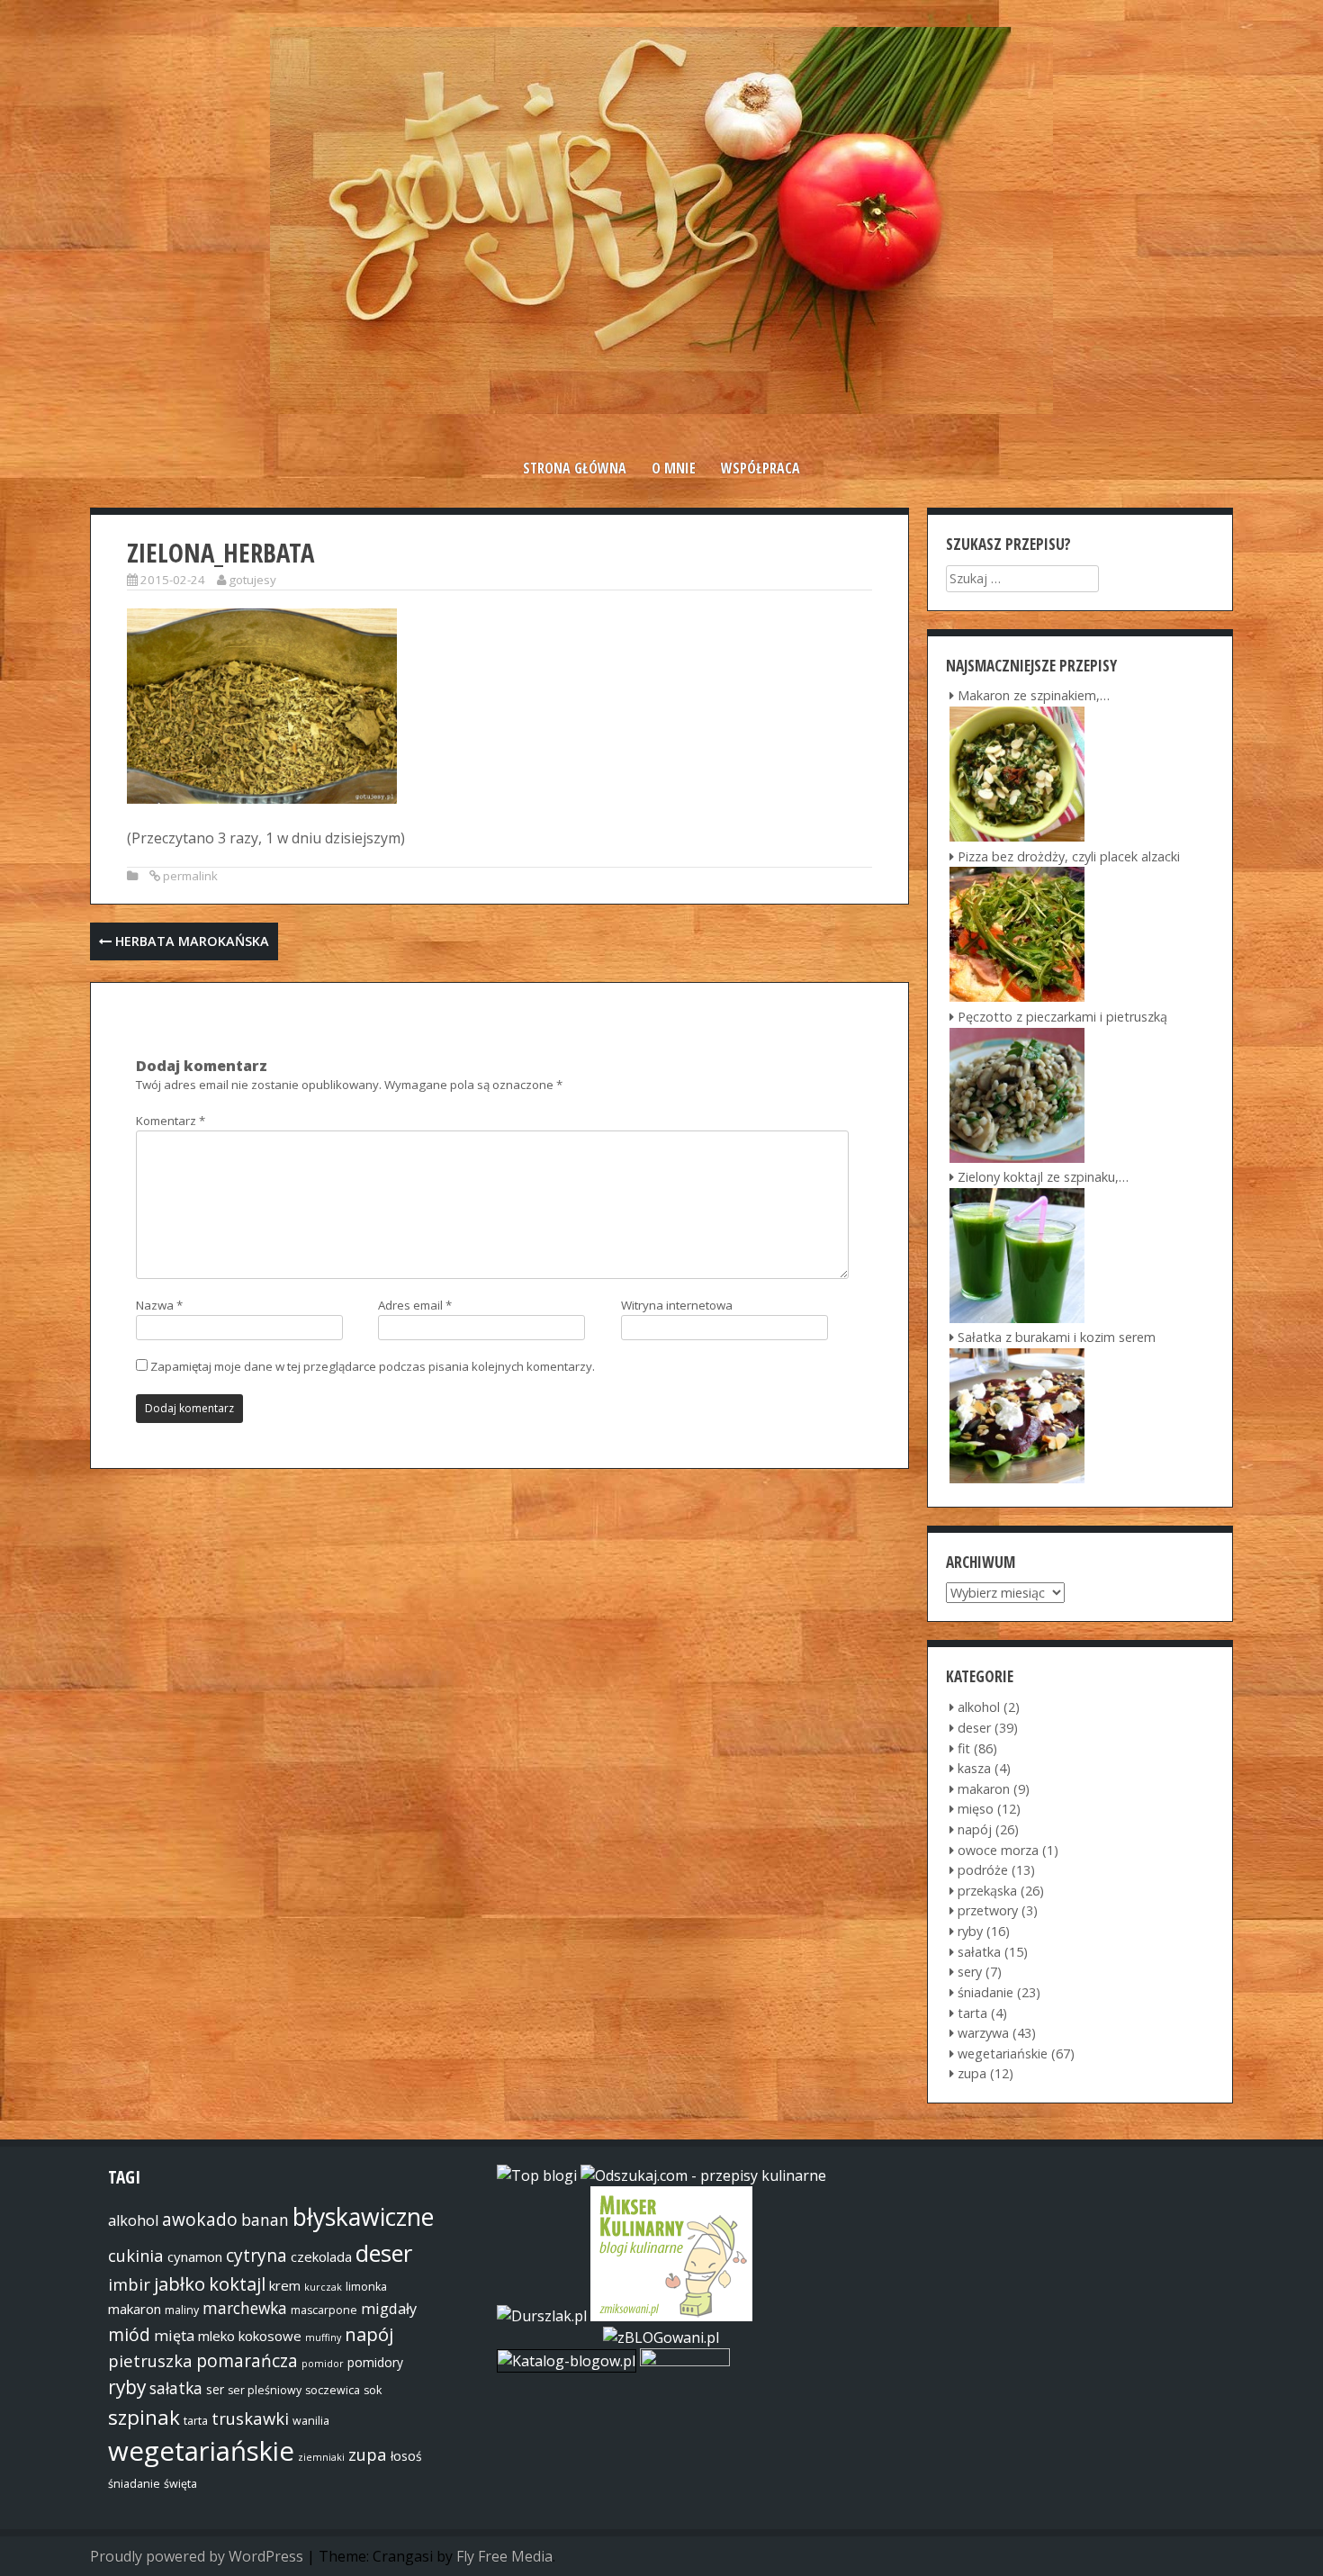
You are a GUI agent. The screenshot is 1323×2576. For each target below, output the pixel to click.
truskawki (250, 2418)
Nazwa (159, 1305)
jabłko (180, 2283)
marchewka (245, 2308)
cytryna (256, 2256)
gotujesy (252, 580)
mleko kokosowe (250, 2336)
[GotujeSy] (661, 409)
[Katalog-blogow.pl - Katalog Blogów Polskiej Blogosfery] (568, 2361)
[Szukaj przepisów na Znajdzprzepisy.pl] (537, 2175)
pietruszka (150, 2360)
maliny (182, 2310)
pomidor (323, 2364)
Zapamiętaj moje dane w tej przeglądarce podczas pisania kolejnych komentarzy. (373, 1366)
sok (373, 2390)
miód (129, 2335)
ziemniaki (321, 2457)
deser (974, 1728)
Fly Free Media (504, 2556)
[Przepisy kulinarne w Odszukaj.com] (703, 2175)
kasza (974, 1768)
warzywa (983, 2033)
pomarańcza (247, 2361)
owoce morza (998, 1850)
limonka (366, 2287)
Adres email (415, 1305)
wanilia (311, 2421)
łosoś (406, 2456)
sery (970, 1972)
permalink (190, 876)
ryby (970, 1931)
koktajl (237, 2283)
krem (285, 2285)
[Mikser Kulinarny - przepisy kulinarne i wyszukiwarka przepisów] (671, 2316)
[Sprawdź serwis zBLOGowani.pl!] (661, 2337)
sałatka (979, 1952)
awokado (200, 2220)
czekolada (321, 2256)
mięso (976, 1809)
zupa (972, 2073)
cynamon (195, 2256)
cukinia (136, 2255)
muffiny (323, 2337)
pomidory (375, 2362)
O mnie (674, 468)
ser (215, 2389)
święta (180, 2484)
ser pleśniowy (265, 2390)
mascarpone (324, 2310)
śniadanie (985, 1992)
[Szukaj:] (1022, 578)
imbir (129, 2284)
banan (265, 2220)
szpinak (144, 2417)
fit (964, 1748)
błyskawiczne (363, 2217)
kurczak (323, 2287)
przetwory (988, 1910)
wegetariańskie (1003, 2054)
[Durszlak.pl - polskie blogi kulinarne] (542, 2316)
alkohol (979, 1707)
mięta (174, 2336)
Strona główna (575, 468)
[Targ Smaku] (685, 2361)
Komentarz (171, 1121)
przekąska (987, 1891)
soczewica (333, 2390)
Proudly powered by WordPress (197, 2556)
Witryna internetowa (677, 1305)
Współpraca (760, 468)
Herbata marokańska (190, 941)
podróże (983, 1870)
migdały (389, 2309)
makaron (984, 1789)
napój (975, 1829)
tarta (972, 2013)
